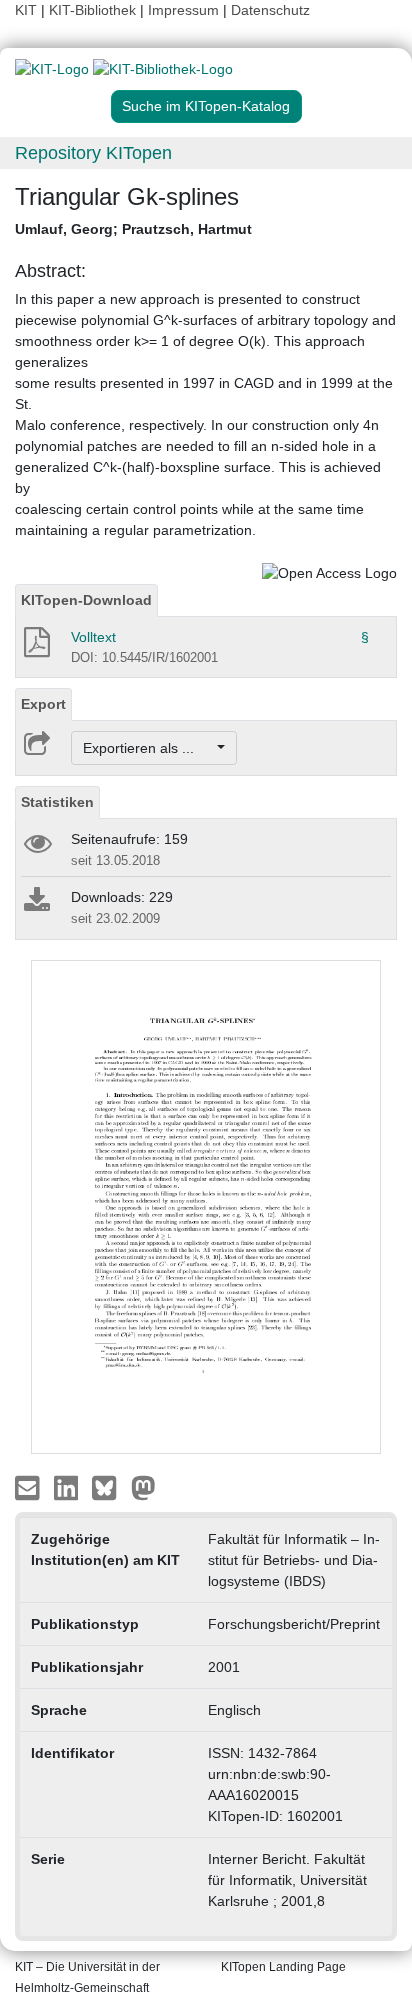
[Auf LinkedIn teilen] (68, 1487)
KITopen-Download (86, 600)
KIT (26, 10)
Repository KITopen (93, 153)
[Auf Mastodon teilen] (143, 1487)
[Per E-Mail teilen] (29, 1487)
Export (43, 704)
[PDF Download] (35, 648)
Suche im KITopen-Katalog (206, 106)
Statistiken (57, 802)
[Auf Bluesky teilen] (109, 1487)
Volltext (93, 637)
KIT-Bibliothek (94, 10)
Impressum (183, 10)
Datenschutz (270, 10)
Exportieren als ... (148, 748)
